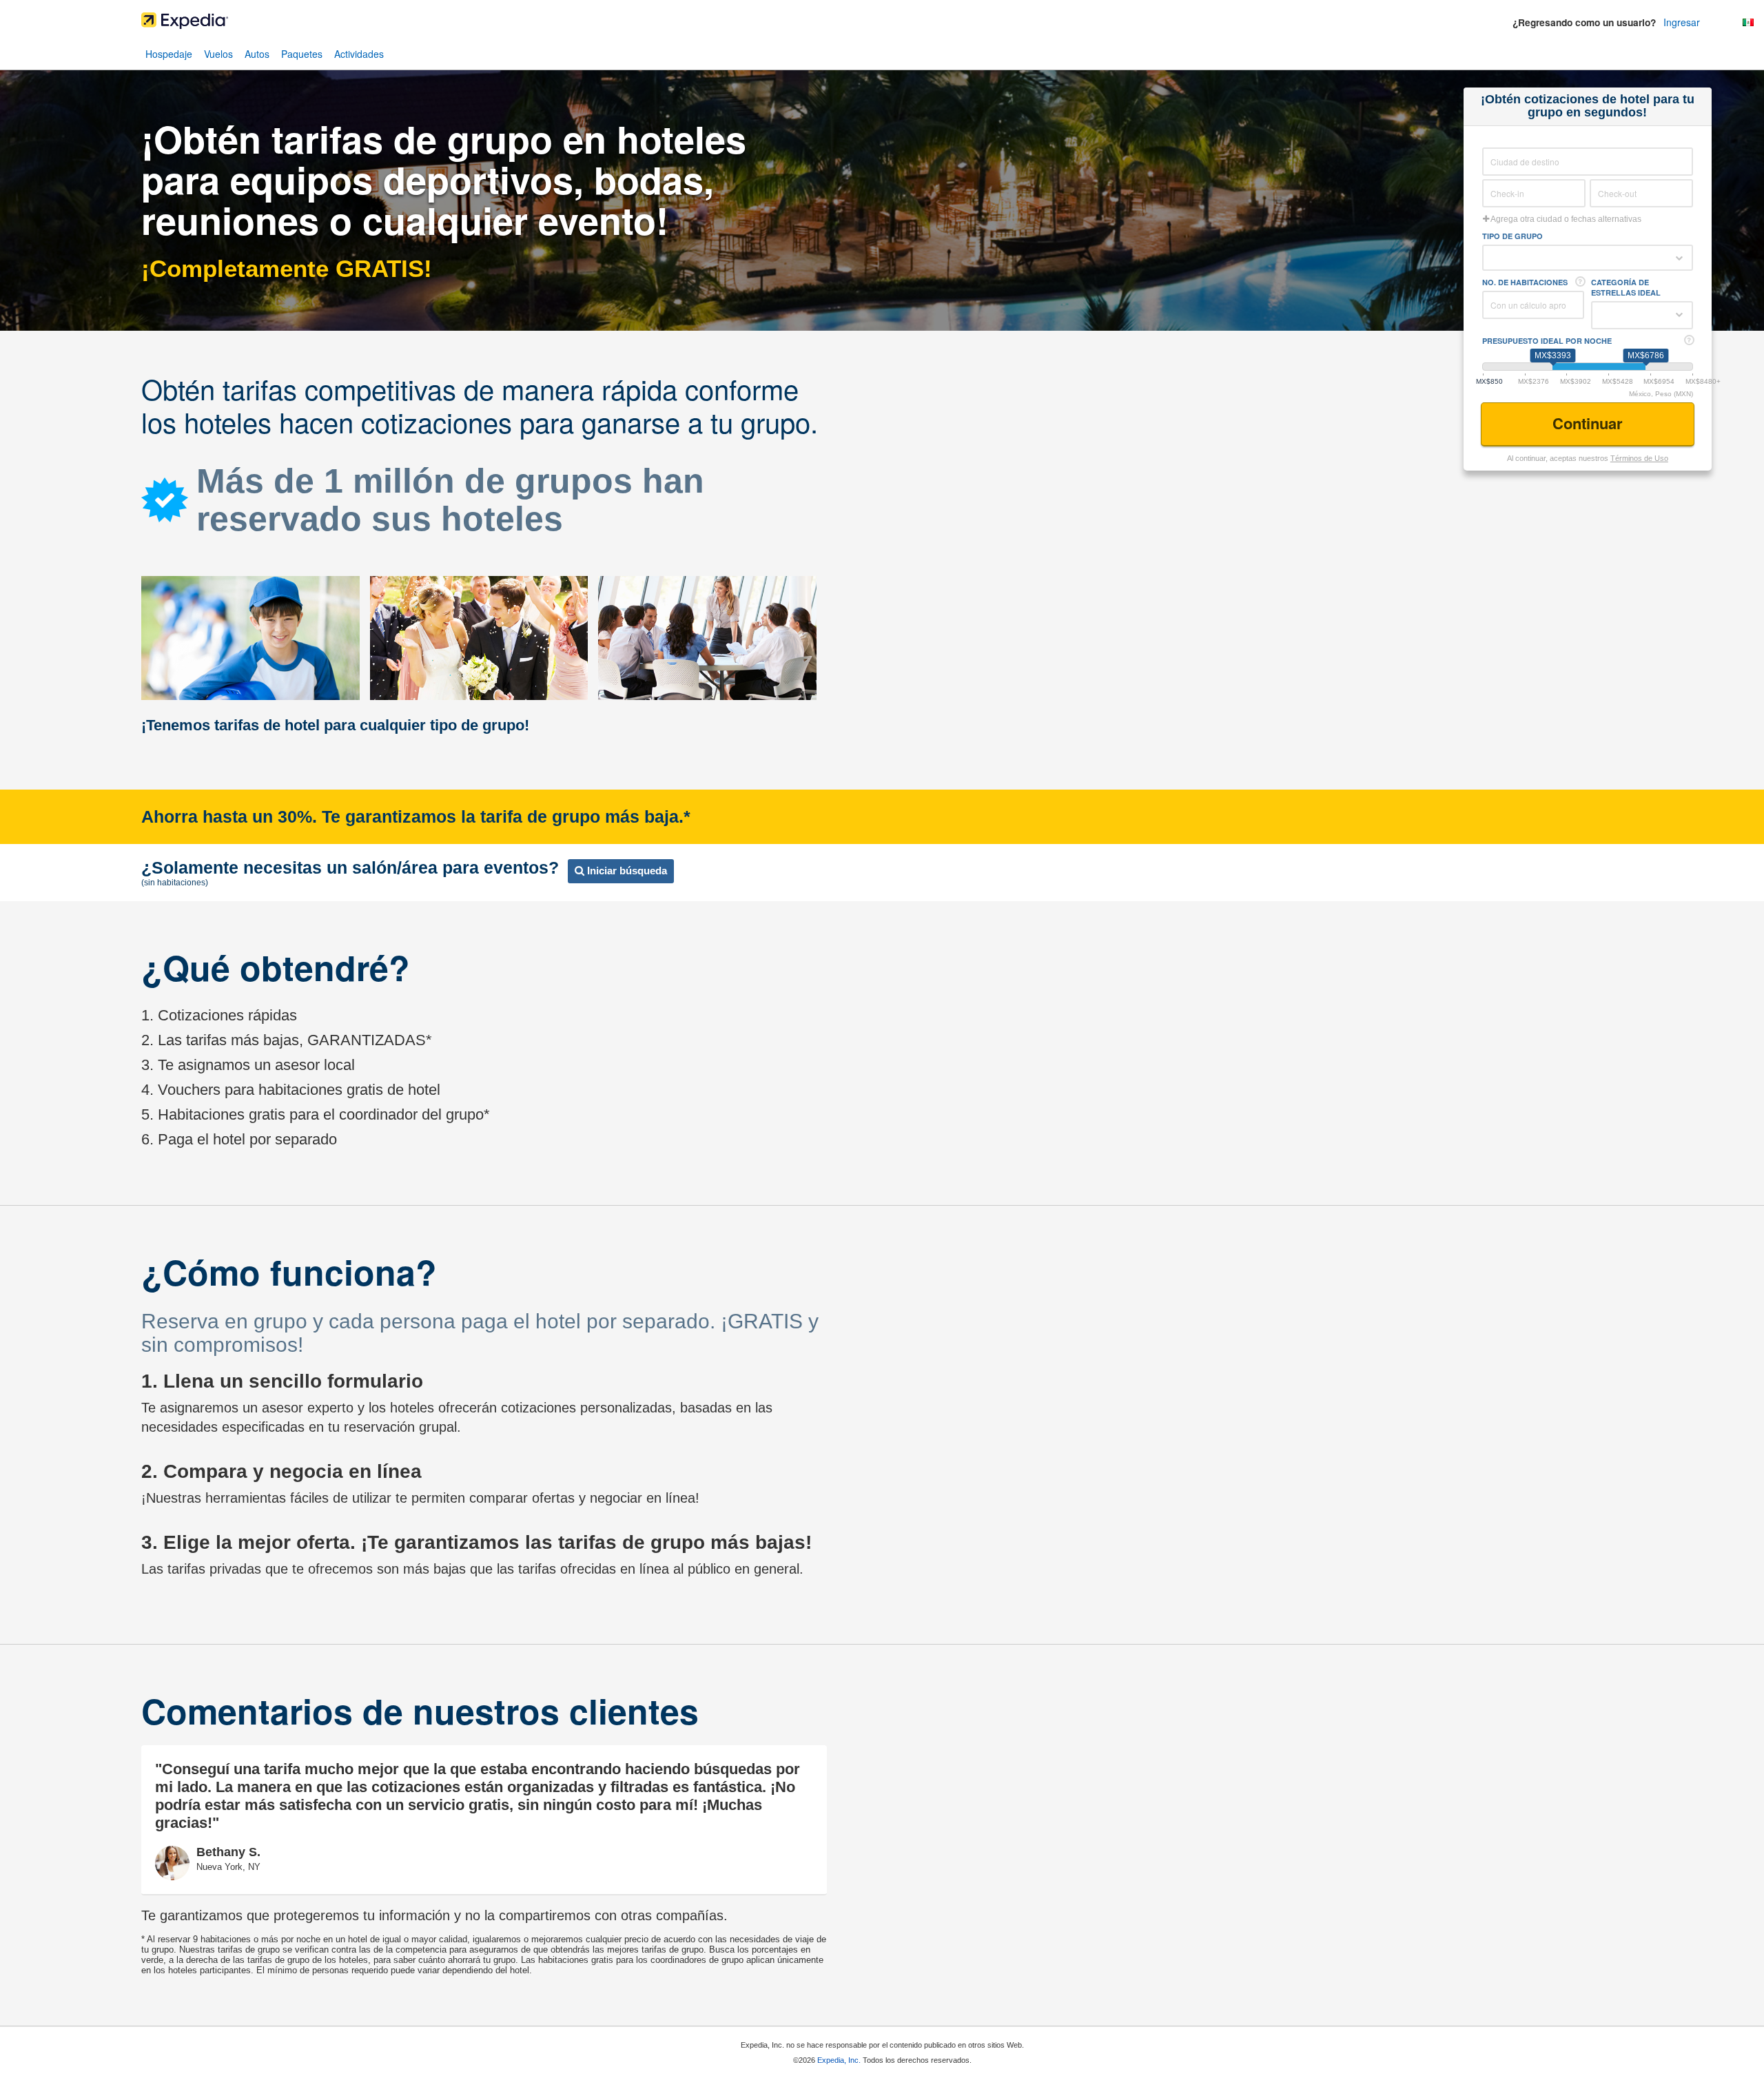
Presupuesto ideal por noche (1547, 341)
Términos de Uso (1639, 458)
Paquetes (302, 54)
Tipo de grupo (1512, 236)
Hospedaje (169, 54)
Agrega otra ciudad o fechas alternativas (1565, 219)
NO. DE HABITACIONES (1525, 282)
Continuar (1590, 423)
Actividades (359, 54)
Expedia (882, 24)
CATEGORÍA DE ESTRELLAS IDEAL (1626, 287)
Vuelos (218, 54)
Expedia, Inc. (839, 2060)
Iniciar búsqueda (626, 871)
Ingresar (1682, 22)
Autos (257, 54)
